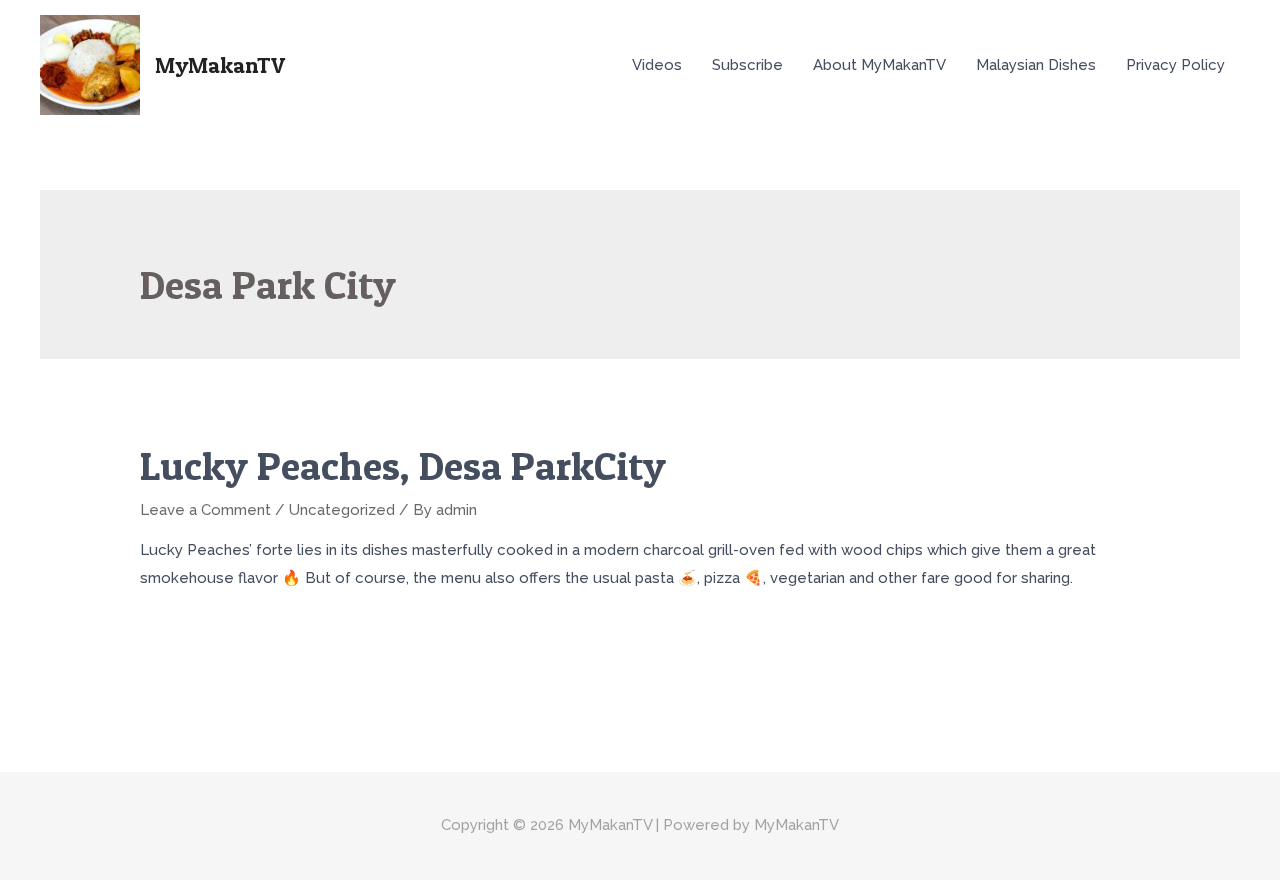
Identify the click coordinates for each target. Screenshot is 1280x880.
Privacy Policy (1175, 65)
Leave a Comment (205, 510)
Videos (657, 65)
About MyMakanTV (879, 65)
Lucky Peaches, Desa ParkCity (403, 465)
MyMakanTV (220, 65)
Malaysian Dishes (1036, 65)
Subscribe (747, 65)
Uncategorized (342, 510)
